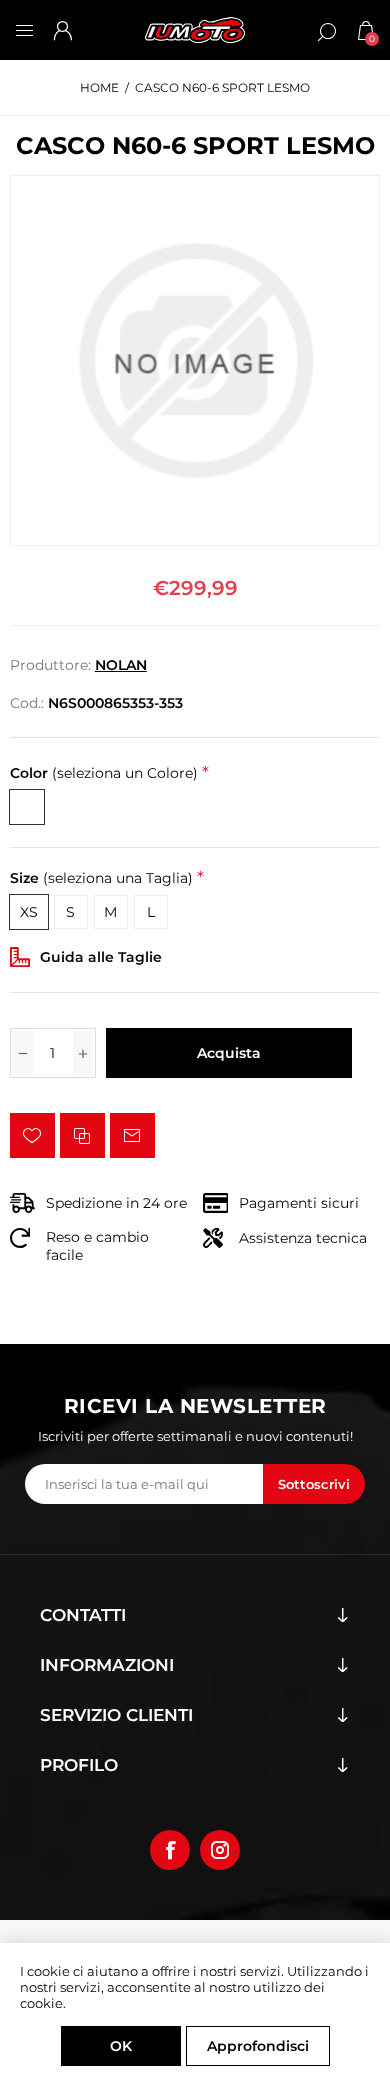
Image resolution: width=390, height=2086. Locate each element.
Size (101, 878)
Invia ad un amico (132, 1135)
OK (121, 2046)
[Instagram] (220, 1850)
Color (104, 773)
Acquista (229, 1053)
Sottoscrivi (314, 1484)
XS (29, 912)
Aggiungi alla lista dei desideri (32, 1135)
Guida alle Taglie (101, 957)
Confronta (82, 1135)
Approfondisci (258, 2046)
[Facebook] (170, 1850)
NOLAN (121, 665)
